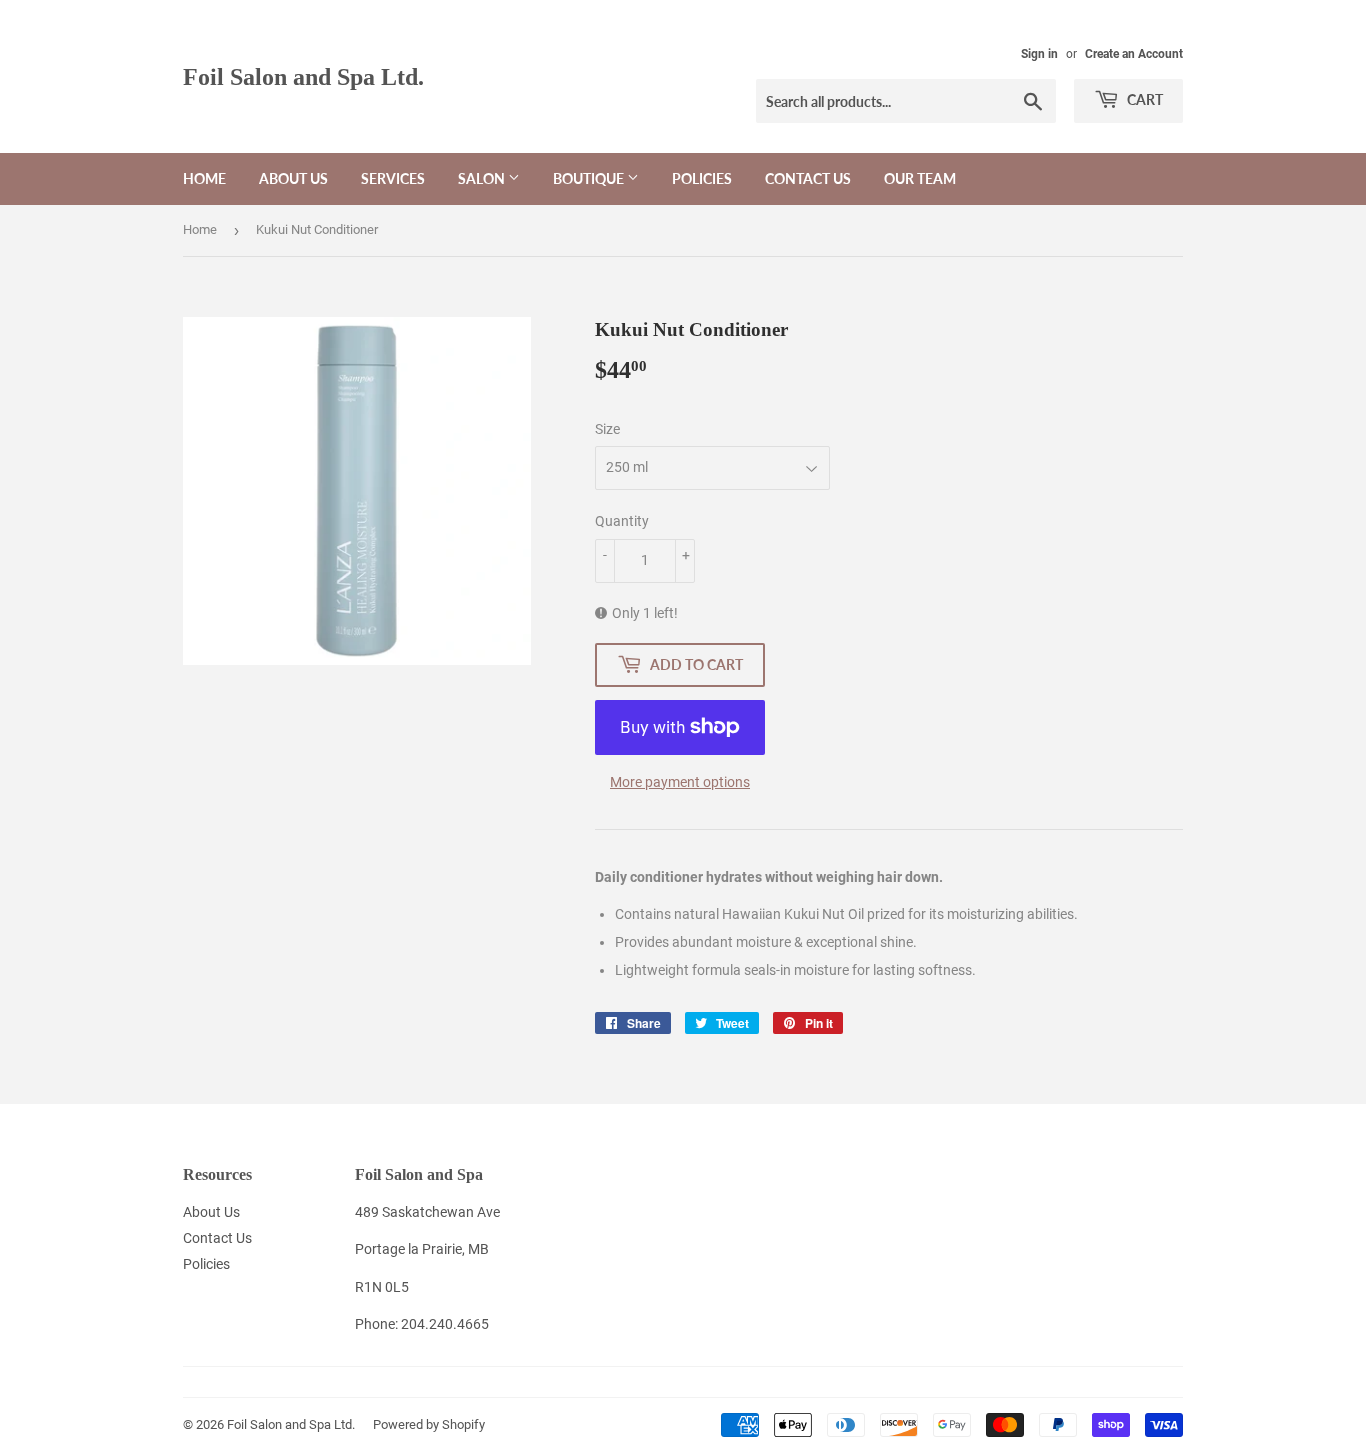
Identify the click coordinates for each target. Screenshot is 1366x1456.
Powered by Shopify (429, 1424)
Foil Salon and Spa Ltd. (303, 76)
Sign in (1039, 54)
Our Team (920, 178)
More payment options (680, 782)
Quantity (622, 521)
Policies (702, 178)
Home (204, 178)
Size (607, 429)
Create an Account (1134, 54)
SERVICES (393, 178)
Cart (1143, 99)
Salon (483, 178)
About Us (293, 178)
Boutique (590, 178)
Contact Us (808, 178)
